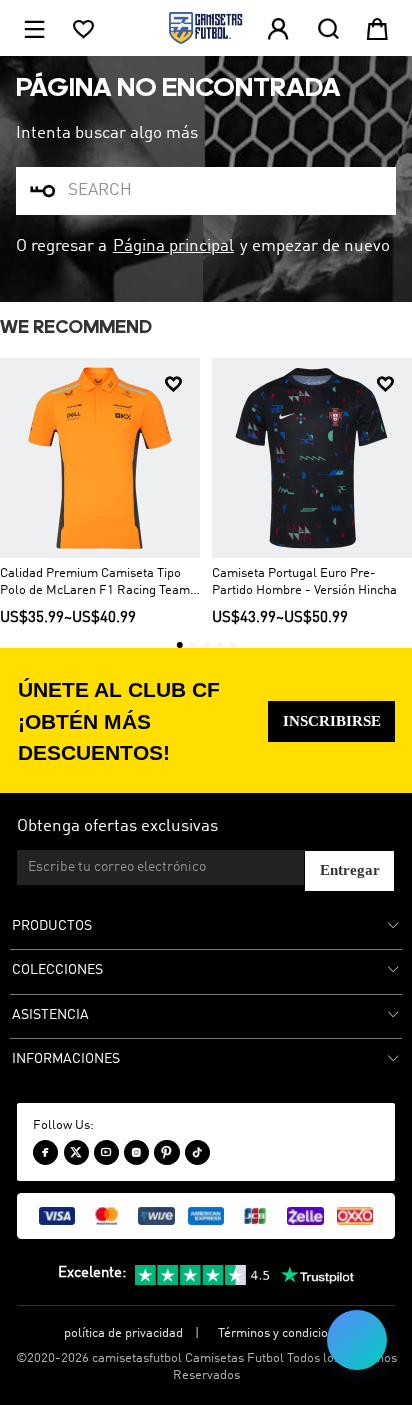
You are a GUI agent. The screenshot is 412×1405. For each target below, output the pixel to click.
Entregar (350, 870)
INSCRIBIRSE (332, 721)
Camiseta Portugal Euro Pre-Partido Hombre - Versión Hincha (304, 582)
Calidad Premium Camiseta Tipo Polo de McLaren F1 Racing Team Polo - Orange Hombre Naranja (95, 583)
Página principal (173, 246)
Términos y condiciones (283, 1333)
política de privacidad (123, 1333)
